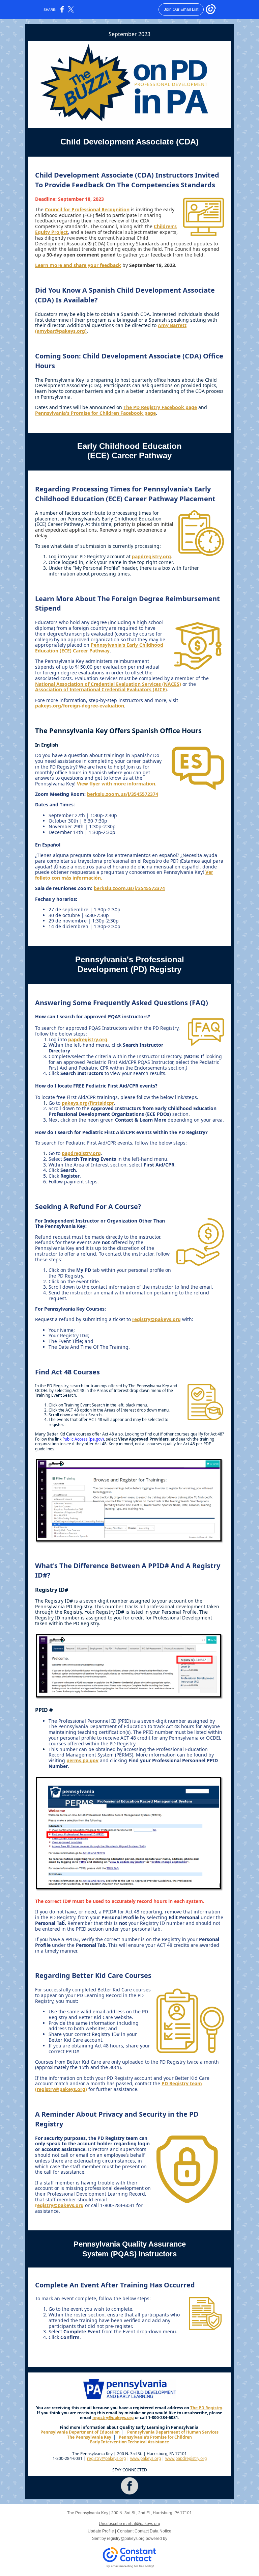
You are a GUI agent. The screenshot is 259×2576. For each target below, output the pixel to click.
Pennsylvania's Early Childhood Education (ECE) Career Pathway (99, 648)
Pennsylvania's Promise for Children (155, 2437)
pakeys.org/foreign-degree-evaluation (80, 706)
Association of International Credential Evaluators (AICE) (101, 689)
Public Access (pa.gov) (83, 1439)
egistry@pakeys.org (60, 2205)
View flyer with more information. (117, 784)
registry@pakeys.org (156, 1319)
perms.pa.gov (82, 1760)
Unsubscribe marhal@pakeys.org (129, 2524)
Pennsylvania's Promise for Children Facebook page (95, 413)
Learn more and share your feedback (78, 265)
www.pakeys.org (146, 2458)
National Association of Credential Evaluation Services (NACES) (108, 684)
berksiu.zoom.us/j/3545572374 (123, 794)
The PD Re (200, 2408)
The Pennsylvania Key (89, 2437)
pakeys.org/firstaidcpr (88, 1103)
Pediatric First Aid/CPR (112, 1062)
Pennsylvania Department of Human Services (173, 2432)
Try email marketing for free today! (130, 2566)
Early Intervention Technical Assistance (129, 2442)
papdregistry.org (151, 556)
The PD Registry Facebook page (160, 407)
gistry (216, 2408)
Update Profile (101, 2531)
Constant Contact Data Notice (144, 2531)
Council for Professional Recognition (87, 209)
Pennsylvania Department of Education (80, 2432)
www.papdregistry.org (186, 2458)
